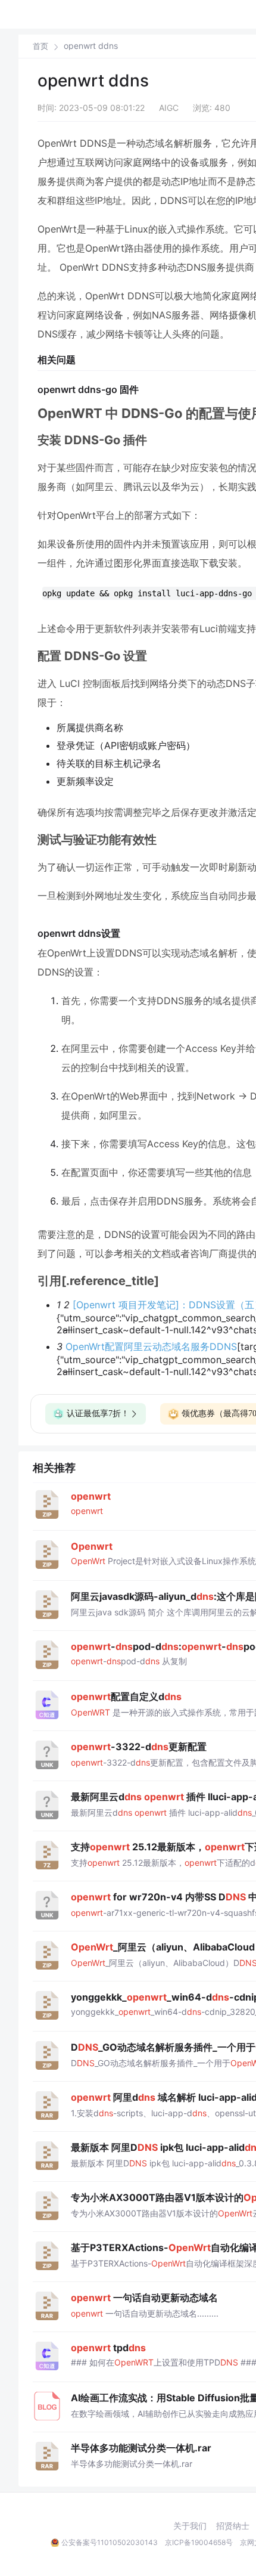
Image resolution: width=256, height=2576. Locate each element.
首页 (40, 46)
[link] (40, 46)
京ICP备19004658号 (199, 2542)
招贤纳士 (233, 2526)
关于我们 (190, 2526)
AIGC (169, 108)
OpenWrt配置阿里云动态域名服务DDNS (151, 1346)
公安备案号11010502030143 (110, 2542)
